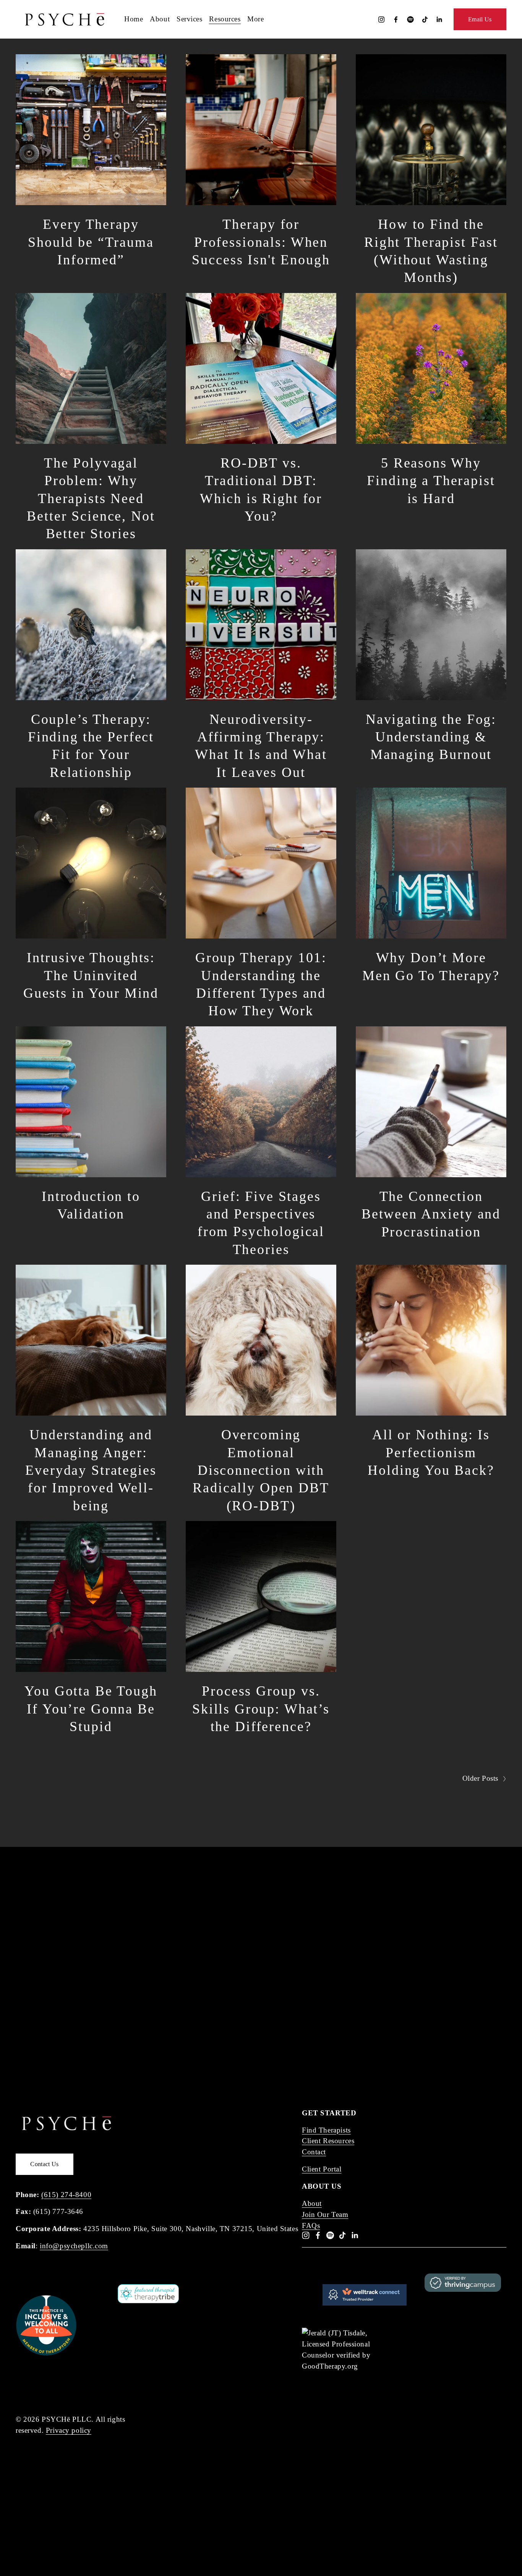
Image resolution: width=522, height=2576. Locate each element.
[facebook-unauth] (396, 19)
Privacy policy (69, 2430)
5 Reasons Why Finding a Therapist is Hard (431, 481)
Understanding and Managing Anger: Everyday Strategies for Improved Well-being (91, 1470)
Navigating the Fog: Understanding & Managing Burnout (431, 737)
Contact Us (44, 2164)
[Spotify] (410, 19)
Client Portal (322, 2169)
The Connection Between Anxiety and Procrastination (431, 1214)
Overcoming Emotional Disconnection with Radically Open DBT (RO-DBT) (261, 1470)
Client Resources (328, 2141)
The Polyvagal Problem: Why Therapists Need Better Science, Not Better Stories (91, 498)
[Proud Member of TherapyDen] (46, 2354)
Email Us (480, 19)
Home (134, 19)
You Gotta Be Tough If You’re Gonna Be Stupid (91, 1709)
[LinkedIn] (439, 19)
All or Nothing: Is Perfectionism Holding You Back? (431, 1452)
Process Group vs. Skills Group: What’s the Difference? (261, 1709)
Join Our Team (325, 2214)
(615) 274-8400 (66, 2195)
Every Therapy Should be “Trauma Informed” (91, 242)
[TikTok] (425, 19)
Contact (314, 2152)
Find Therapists (326, 2130)
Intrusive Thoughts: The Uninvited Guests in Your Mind (91, 975)
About (312, 2203)
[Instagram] (381, 19)
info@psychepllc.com (74, 2246)
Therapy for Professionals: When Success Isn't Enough (261, 242)
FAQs (311, 2226)
